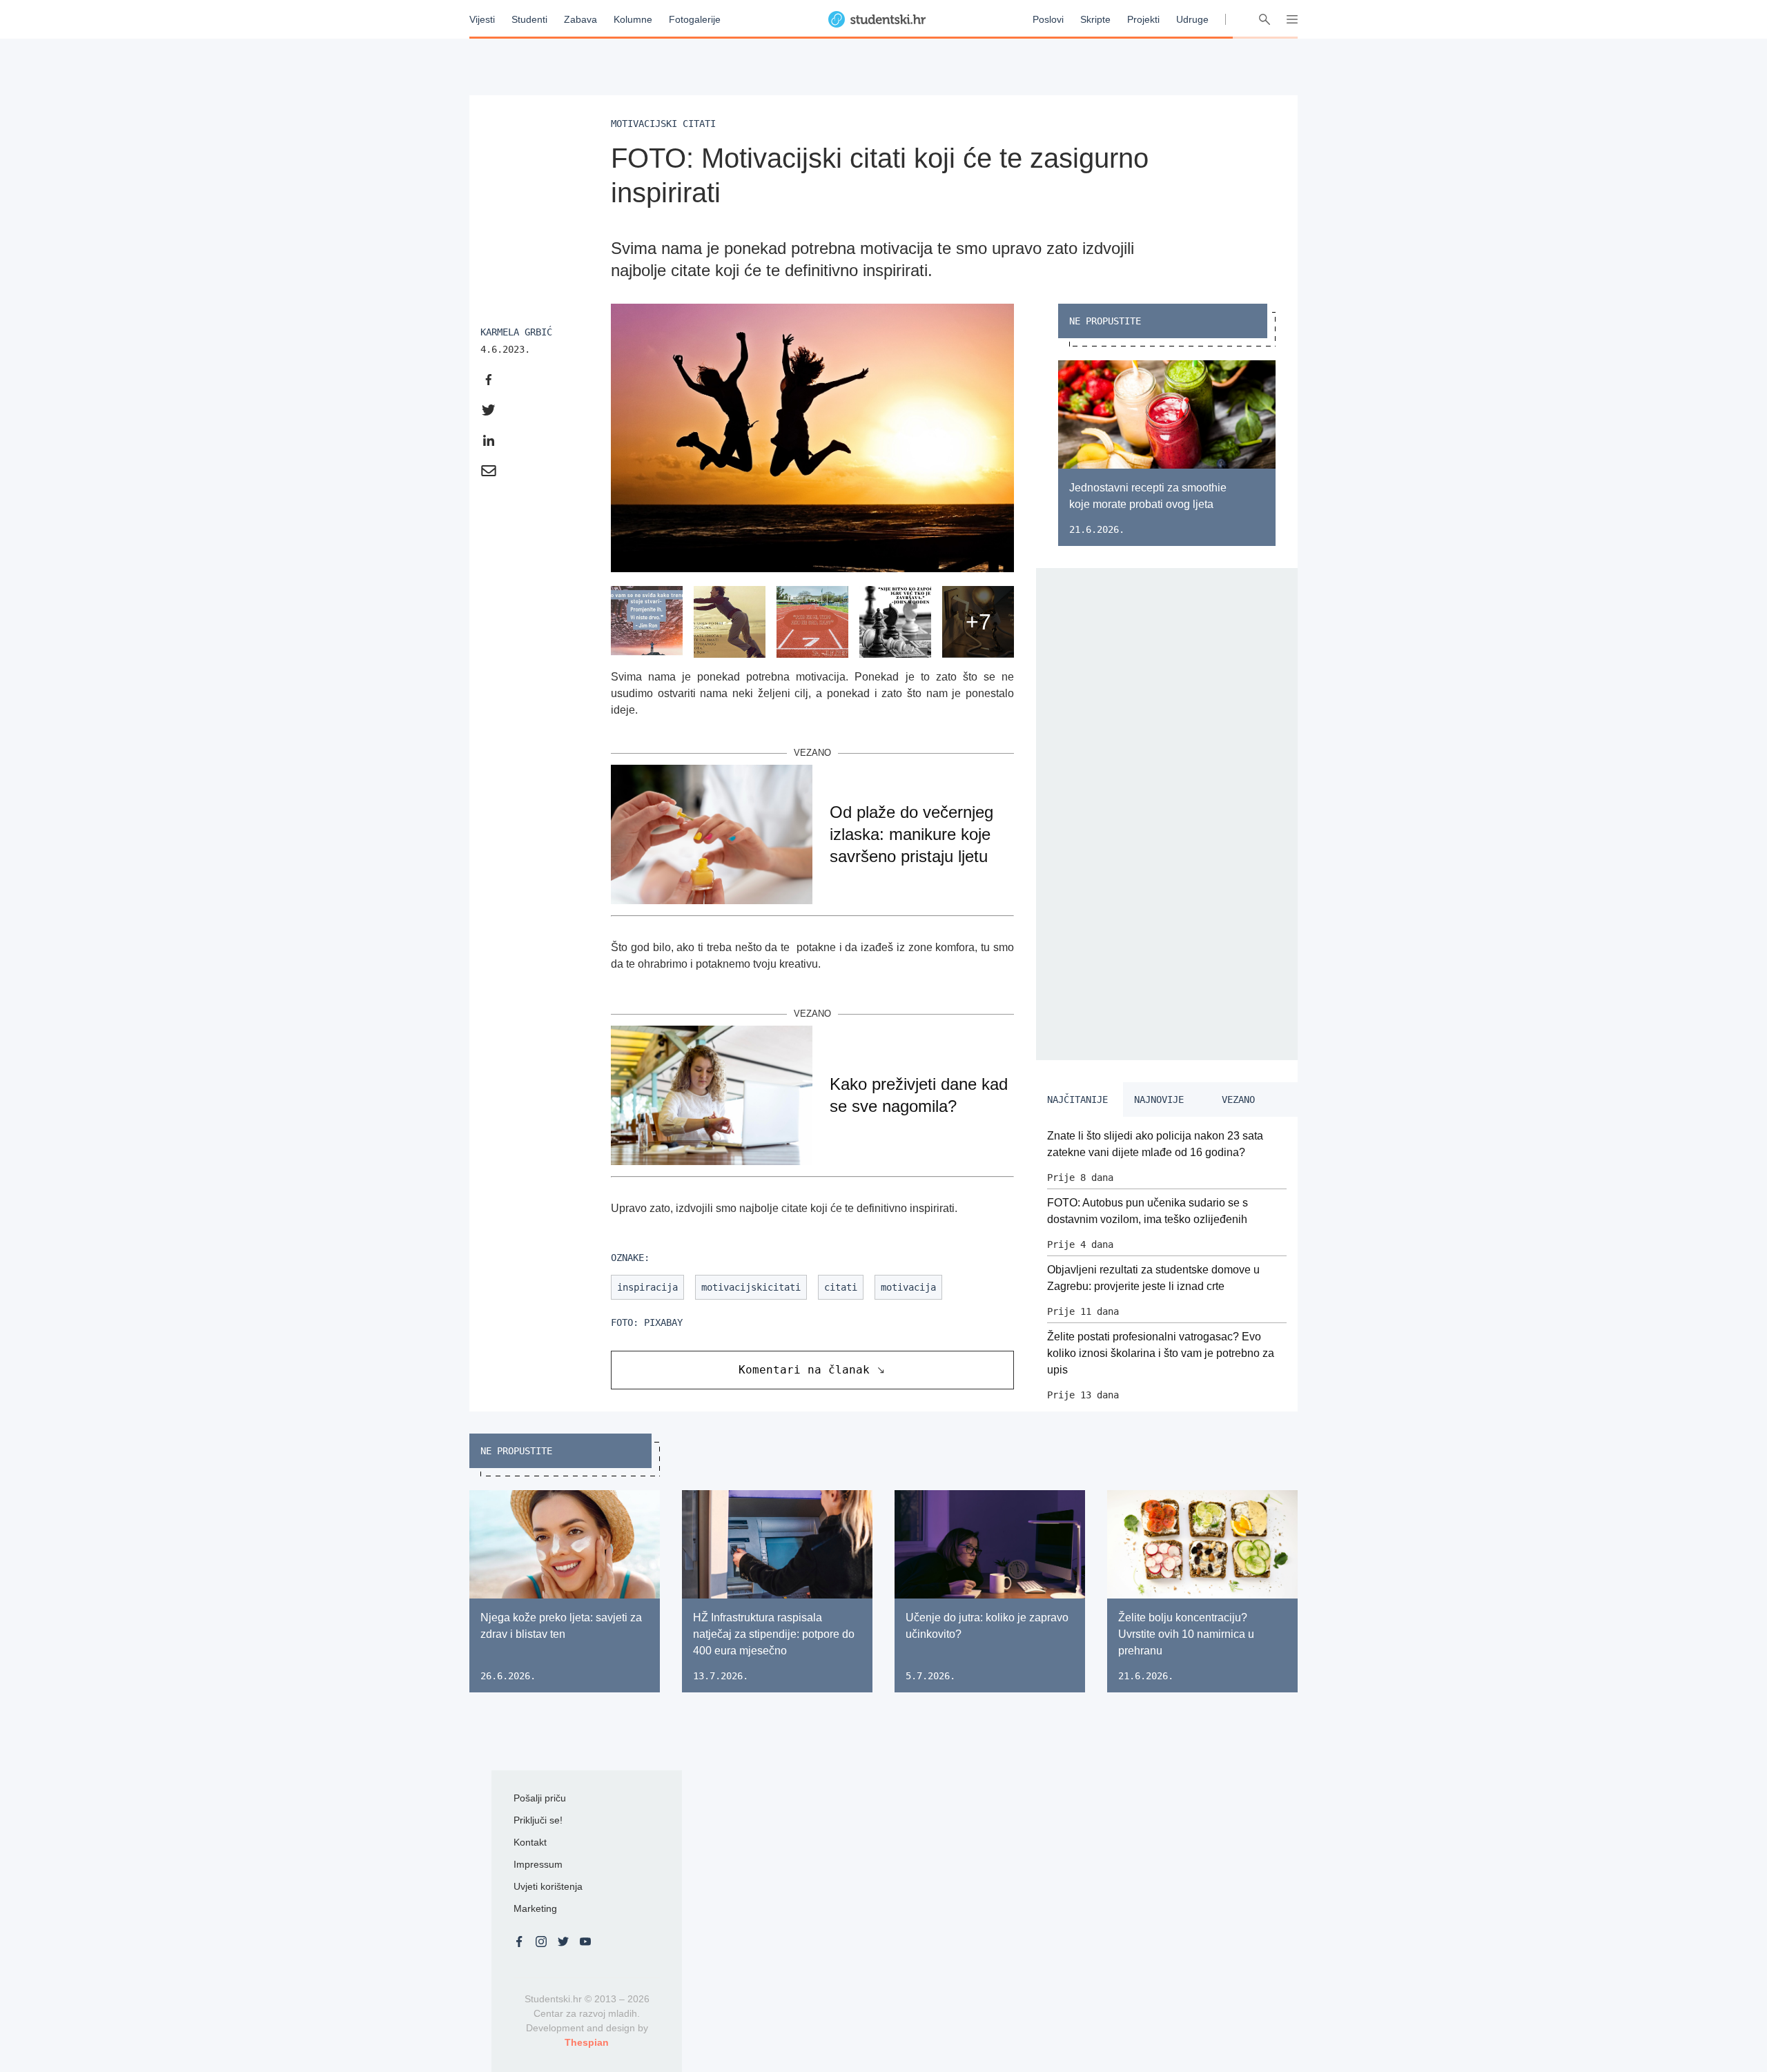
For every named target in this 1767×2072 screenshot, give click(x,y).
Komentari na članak (804, 1370)
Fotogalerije (695, 19)
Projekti (1143, 19)
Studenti (529, 19)
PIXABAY (663, 1322)
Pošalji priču (540, 1798)
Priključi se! (538, 1820)
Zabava (580, 19)
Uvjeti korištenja (548, 1886)
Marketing (535, 1908)
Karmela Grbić (516, 332)
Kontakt (530, 1842)
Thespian (587, 2042)
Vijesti (482, 19)
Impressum (538, 1864)
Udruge (1192, 19)
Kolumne (633, 19)
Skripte (1095, 19)
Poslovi (1048, 19)
